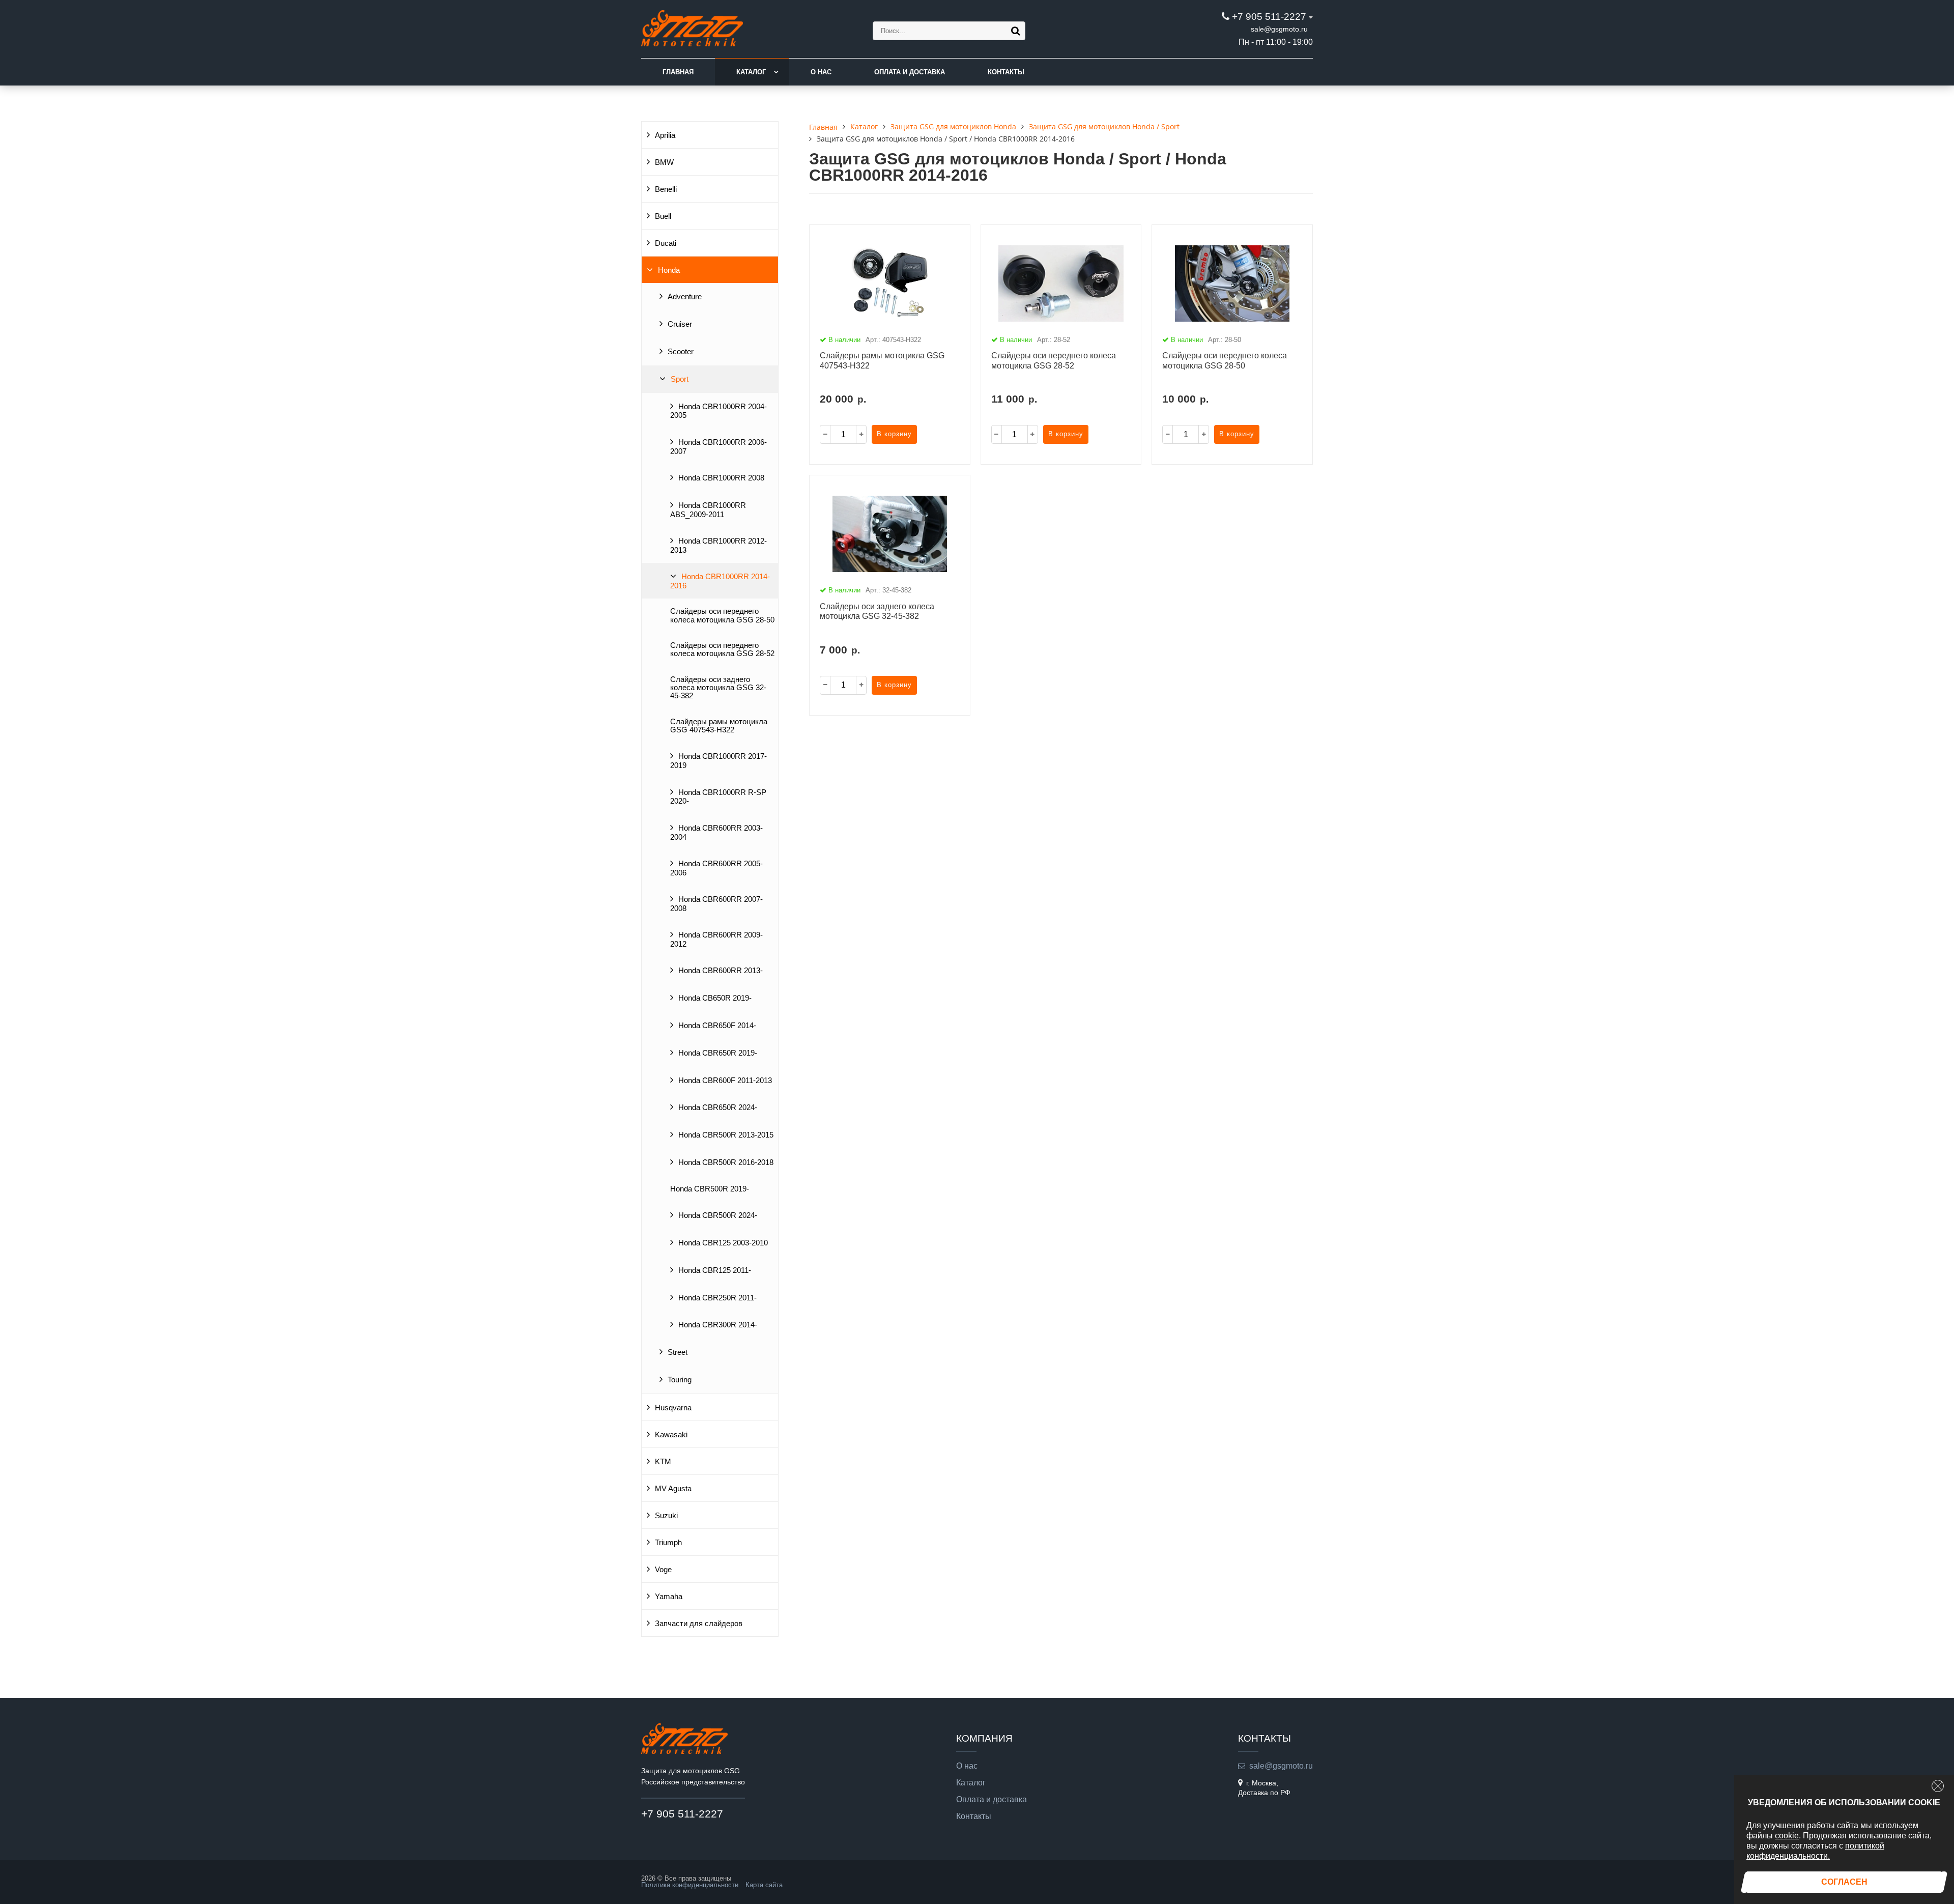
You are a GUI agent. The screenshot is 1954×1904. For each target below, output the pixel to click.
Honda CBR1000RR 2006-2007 (719, 447)
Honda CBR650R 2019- (718, 1053)
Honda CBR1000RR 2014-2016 (720, 581)
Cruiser (680, 324)
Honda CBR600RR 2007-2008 (716, 904)
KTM (663, 1462)
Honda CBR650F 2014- (717, 1026)
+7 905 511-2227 (1269, 17)
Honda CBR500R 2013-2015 (726, 1135)
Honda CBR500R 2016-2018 (726, 1162)
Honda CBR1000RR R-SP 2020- (718, 797)
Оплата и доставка (910, 72)
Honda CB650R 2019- (715, 998)
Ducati (666, 243)
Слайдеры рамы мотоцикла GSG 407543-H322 (719, 726)
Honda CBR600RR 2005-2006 (716, 868)
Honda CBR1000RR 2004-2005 (719, 411)
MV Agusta (673, 1489)
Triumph (668, 1543)
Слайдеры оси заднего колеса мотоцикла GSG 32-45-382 (718, 688)
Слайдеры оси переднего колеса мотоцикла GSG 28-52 (722, 649)
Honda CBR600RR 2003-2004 (716, 833)
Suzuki (666, 1516)
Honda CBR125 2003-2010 (723, 1243)
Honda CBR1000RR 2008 (721, 478)
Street (678, 1352)
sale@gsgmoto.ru (1279, 29)
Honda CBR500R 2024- (718, 1215)
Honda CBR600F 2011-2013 (725, 1081)
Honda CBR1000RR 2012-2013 (719, 546)
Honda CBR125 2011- (715, 1270)
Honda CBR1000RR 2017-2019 (719, 761)
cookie (1787, 1836)
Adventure (685, 297)
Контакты (1006, 72)
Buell (663, 216)
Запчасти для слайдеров (699, 1624)
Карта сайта (764, 1885)
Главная (678, 72)
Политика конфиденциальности (690, 1885)
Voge (663, 1570)
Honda (669, 270)
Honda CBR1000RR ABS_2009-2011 (708, 510)
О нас (821, 72)
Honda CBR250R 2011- (717, 1298)
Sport (680, 379)
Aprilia (665, 135)
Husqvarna (673, 1408)
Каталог (751, 72)
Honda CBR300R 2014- (718, 1325)
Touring (680, 1380)
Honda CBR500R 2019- (710, 1189)
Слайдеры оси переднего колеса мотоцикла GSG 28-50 (722, 615)
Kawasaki (671, 1435)
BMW (664, 162)
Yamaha (669, 1597)
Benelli (666, 189)
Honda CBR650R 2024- (718, 1107)
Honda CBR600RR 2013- (721, 971)
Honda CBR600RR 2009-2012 (716, 940)
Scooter (681, 352)
